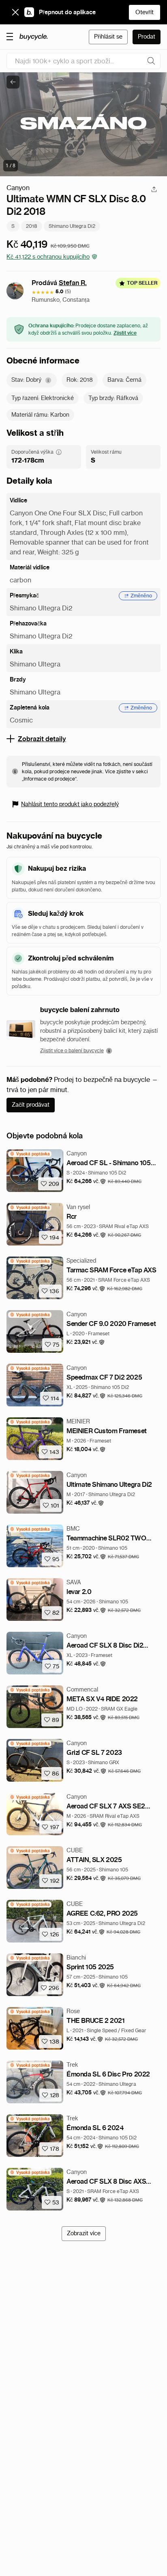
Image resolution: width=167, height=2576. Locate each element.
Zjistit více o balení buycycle (72, 1050)
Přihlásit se (108, 37)
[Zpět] (13, 82)
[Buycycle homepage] (34, 37)
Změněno (141, 596)
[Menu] (10, 36)
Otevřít (145, 12)
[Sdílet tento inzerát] (154, 189)
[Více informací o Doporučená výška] (59, 452)
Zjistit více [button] (125, 333)
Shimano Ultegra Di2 (72, 226)
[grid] (30, 1154)
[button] (86, 1182)
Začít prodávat (31, 1105)
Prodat (147, 37)
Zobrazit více (84, 2233)
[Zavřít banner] (15, 12)
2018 (32, 226)
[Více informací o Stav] (48, 380)
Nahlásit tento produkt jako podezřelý (70, 804)
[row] (30, 1154)
